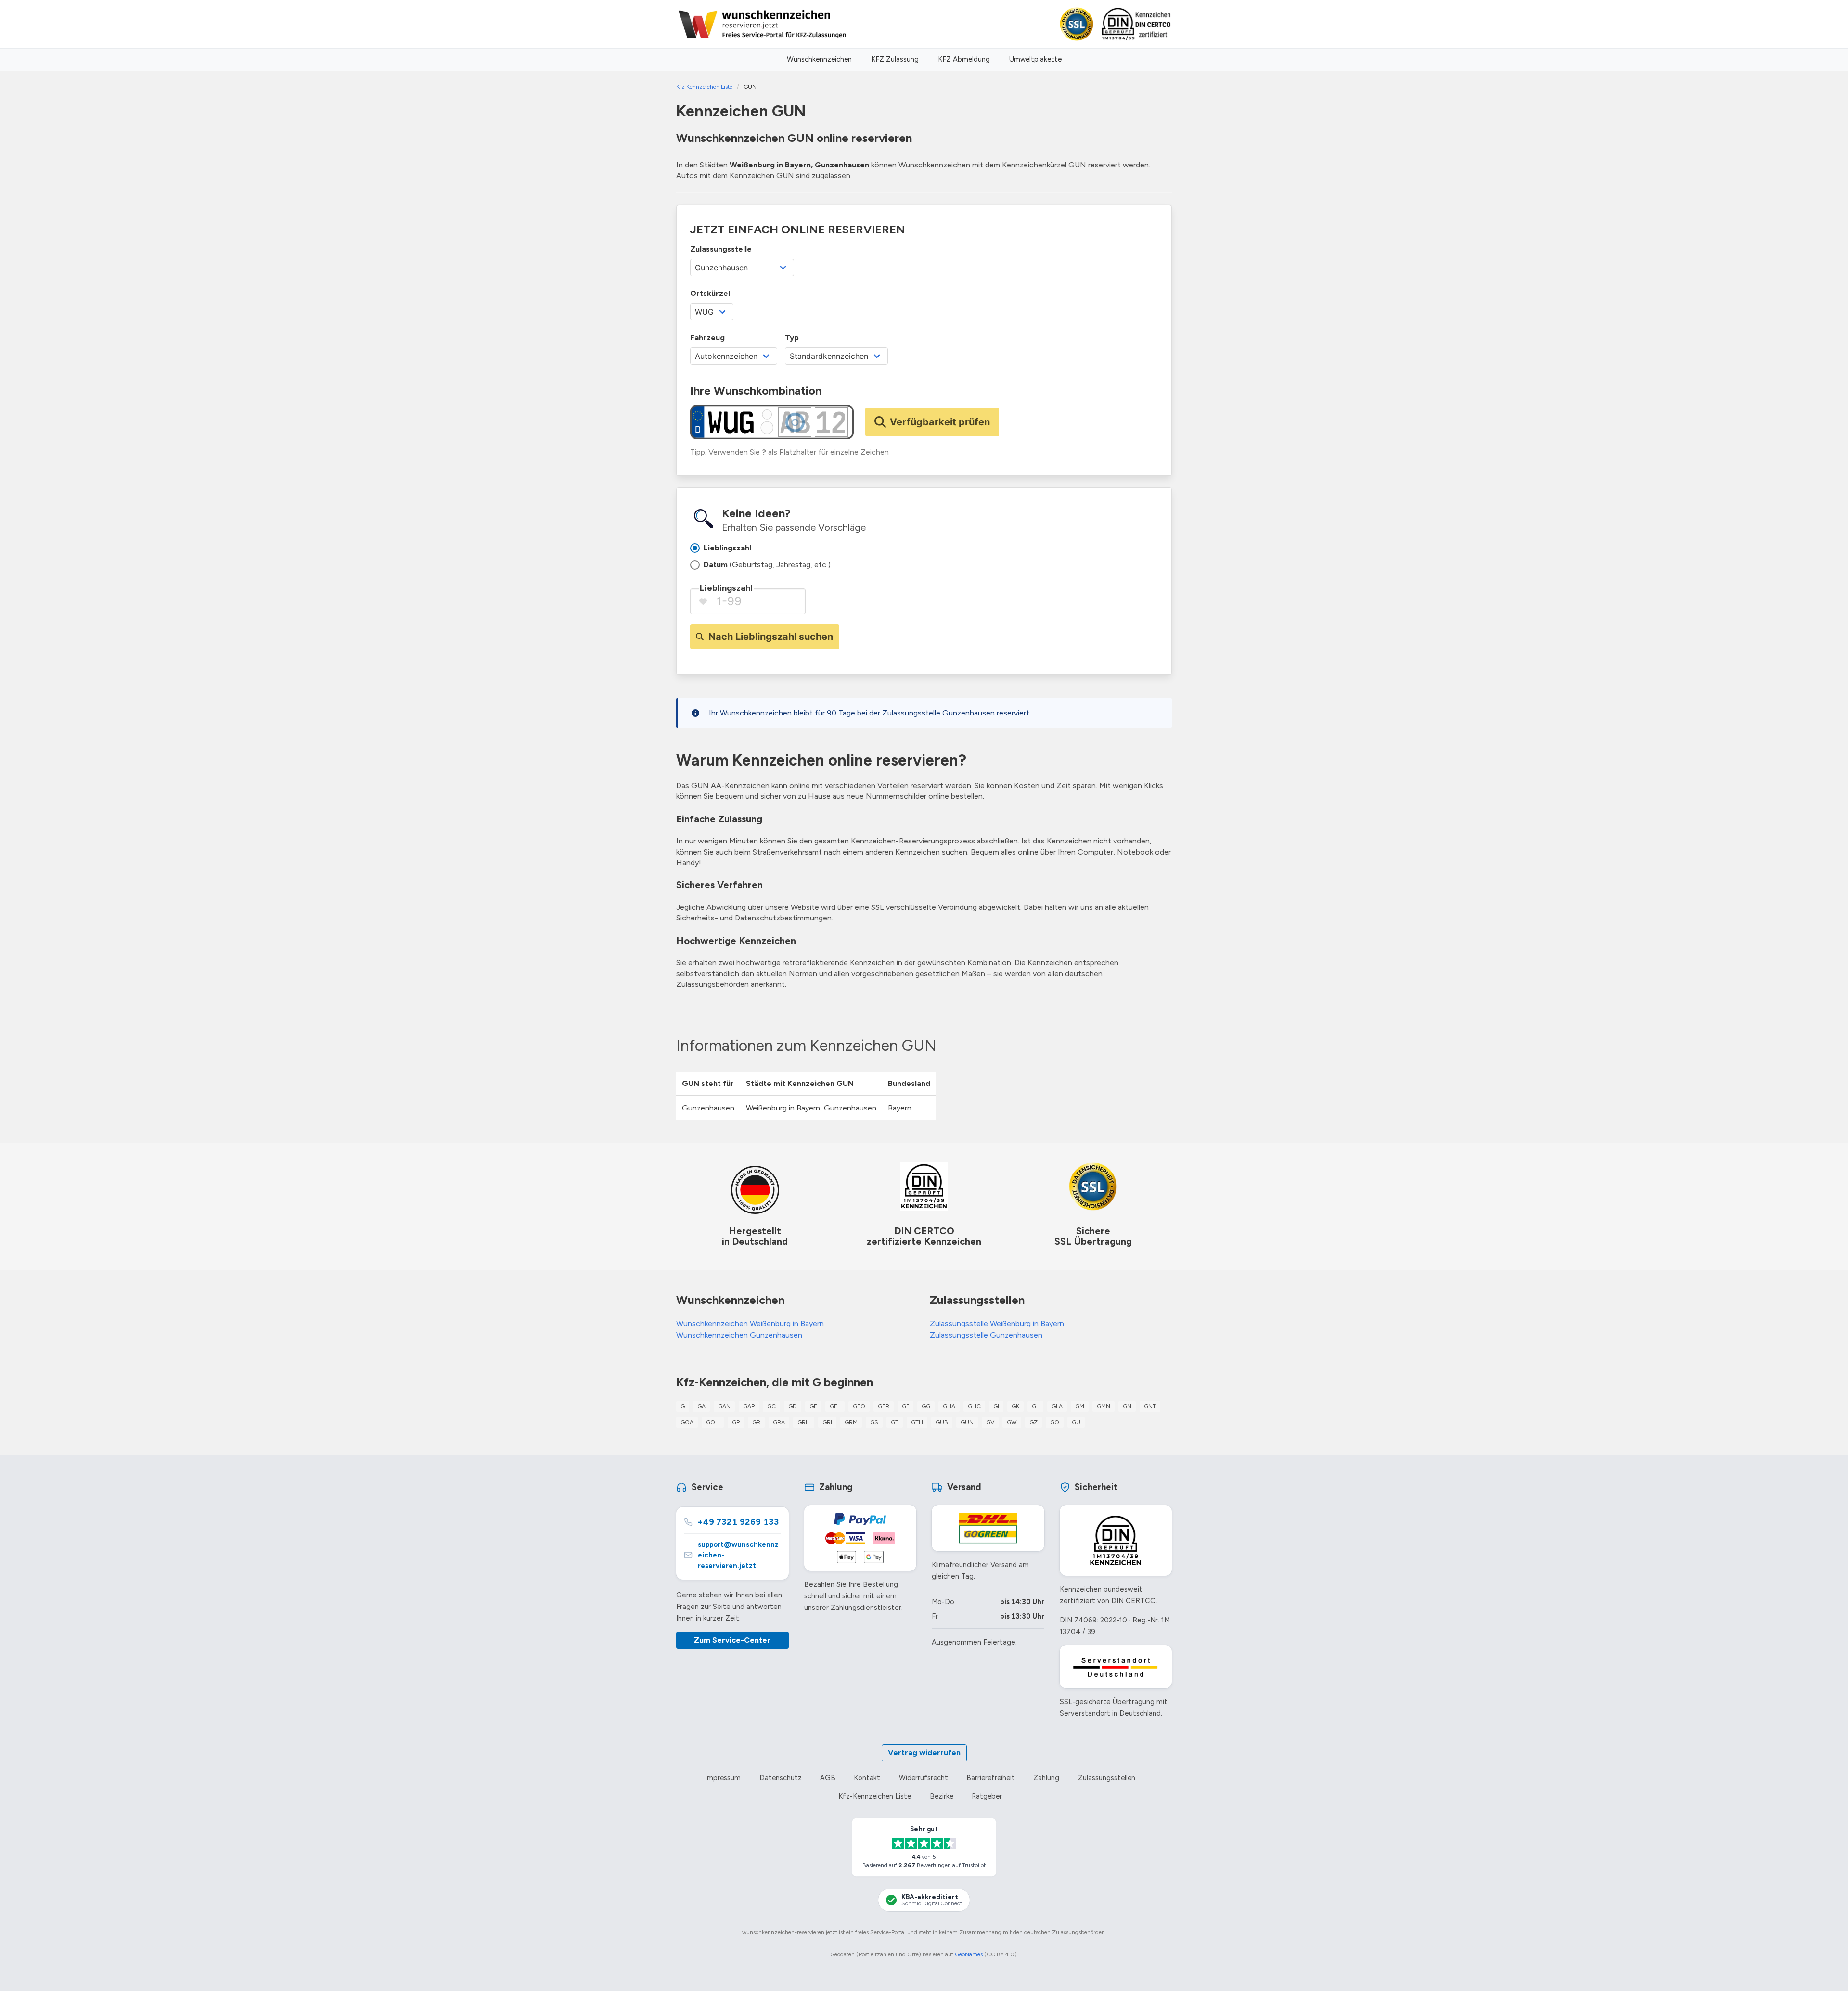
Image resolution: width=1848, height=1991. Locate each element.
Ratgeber (987, 1796)
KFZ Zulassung (895, 59)
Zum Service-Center (732, 1640)
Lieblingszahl (726, 588)
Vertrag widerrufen (924, 1753)
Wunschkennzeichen (819, 59)
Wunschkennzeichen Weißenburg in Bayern (750, 1323)
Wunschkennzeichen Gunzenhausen (739, 1335)
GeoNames (969, 1954)
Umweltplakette (1035, 59)
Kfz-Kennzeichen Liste (875, 1796)
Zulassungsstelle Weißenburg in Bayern (997, 1323)
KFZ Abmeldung (964, 59)
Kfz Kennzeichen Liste (704, 87)
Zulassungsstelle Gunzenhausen (986, 1335)
